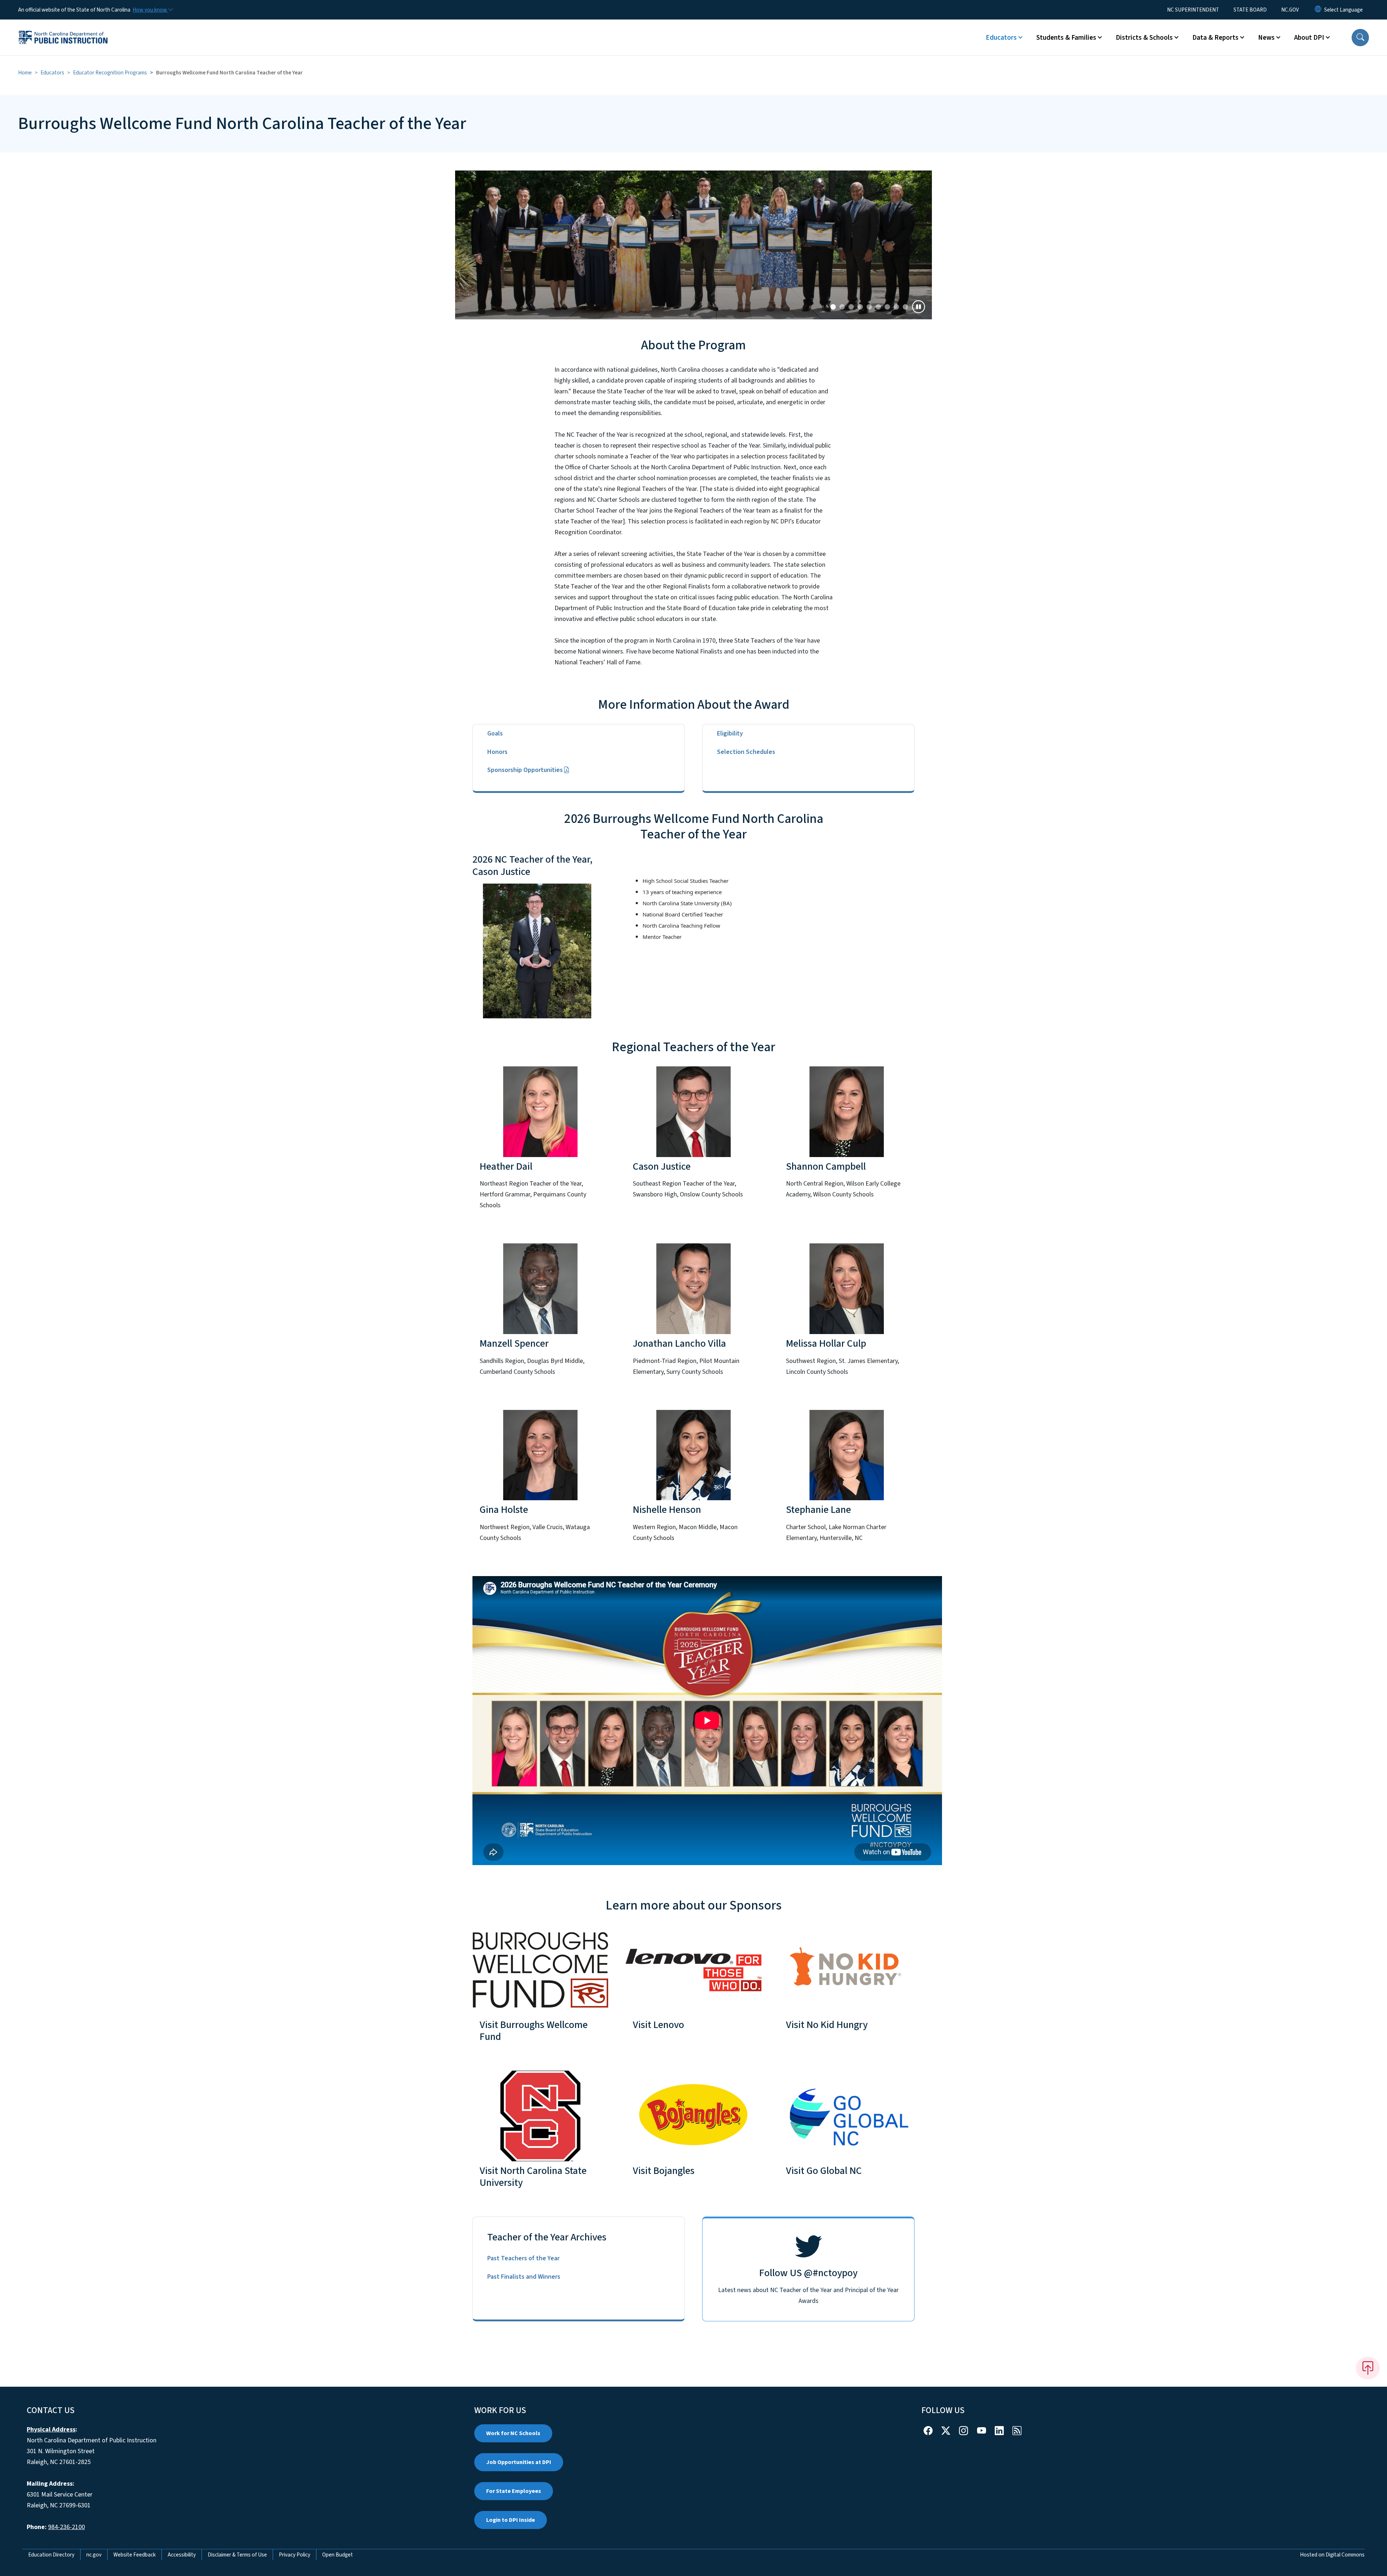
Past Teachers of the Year (523, 2258)
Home (25, 73)
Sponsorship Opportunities (525, 770)
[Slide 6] (887, 307)
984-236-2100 (66, 2527)
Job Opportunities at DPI (519, 2462)
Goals (495, 733)
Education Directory (51, 2555)
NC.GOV (1290, 10)
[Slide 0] (833, 307)
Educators (52, 73)
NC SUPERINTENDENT (1193, 10)
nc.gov (94, 2555)
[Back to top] (1368, 2368)
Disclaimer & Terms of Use (237, 2555)
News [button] (1266, 38)
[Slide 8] (905, 307)
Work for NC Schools (513, 2433)
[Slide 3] (860, 307)
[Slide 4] (869, 307)
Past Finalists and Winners (524, 2277)
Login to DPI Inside (511, 2520)
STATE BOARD (1250, 10)
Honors (497, 752)
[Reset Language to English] (1318, 10)
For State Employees (514, 2491)
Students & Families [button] (1066, 38)
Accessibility (182, 2555)
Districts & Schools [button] (1144, 38)
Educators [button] (1001, 38)
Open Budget (338, 2555)
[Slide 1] (842, 307)
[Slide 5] (878, 307)
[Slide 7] (896, 307)
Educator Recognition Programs (110, 73)
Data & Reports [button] (1215, 38)
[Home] (63, 29)
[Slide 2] (851, 307)
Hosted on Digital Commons (1332, 2555)
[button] (1360, 38)
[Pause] (919, 307)
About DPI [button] (1309, 38)
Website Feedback (135, 2555)
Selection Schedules (746, 752)
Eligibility (730, 733)
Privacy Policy (295, 2555)
